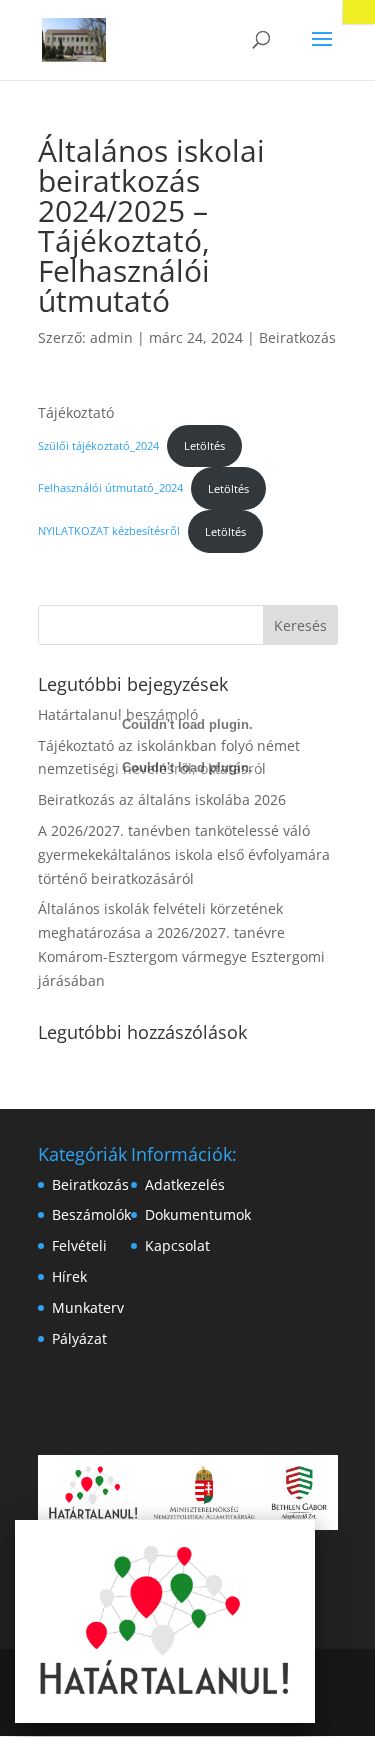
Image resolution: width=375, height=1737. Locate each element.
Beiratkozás (297, 337)
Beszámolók (91, 1214)
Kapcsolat (177, 1245)
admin (111, 337)
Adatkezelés (185, 1184)
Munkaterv (88, 1307)
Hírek (69, 1276)
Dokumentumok (198, 1214)
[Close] (359, 12)
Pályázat (79, 1338)
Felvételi (79, 1245)
